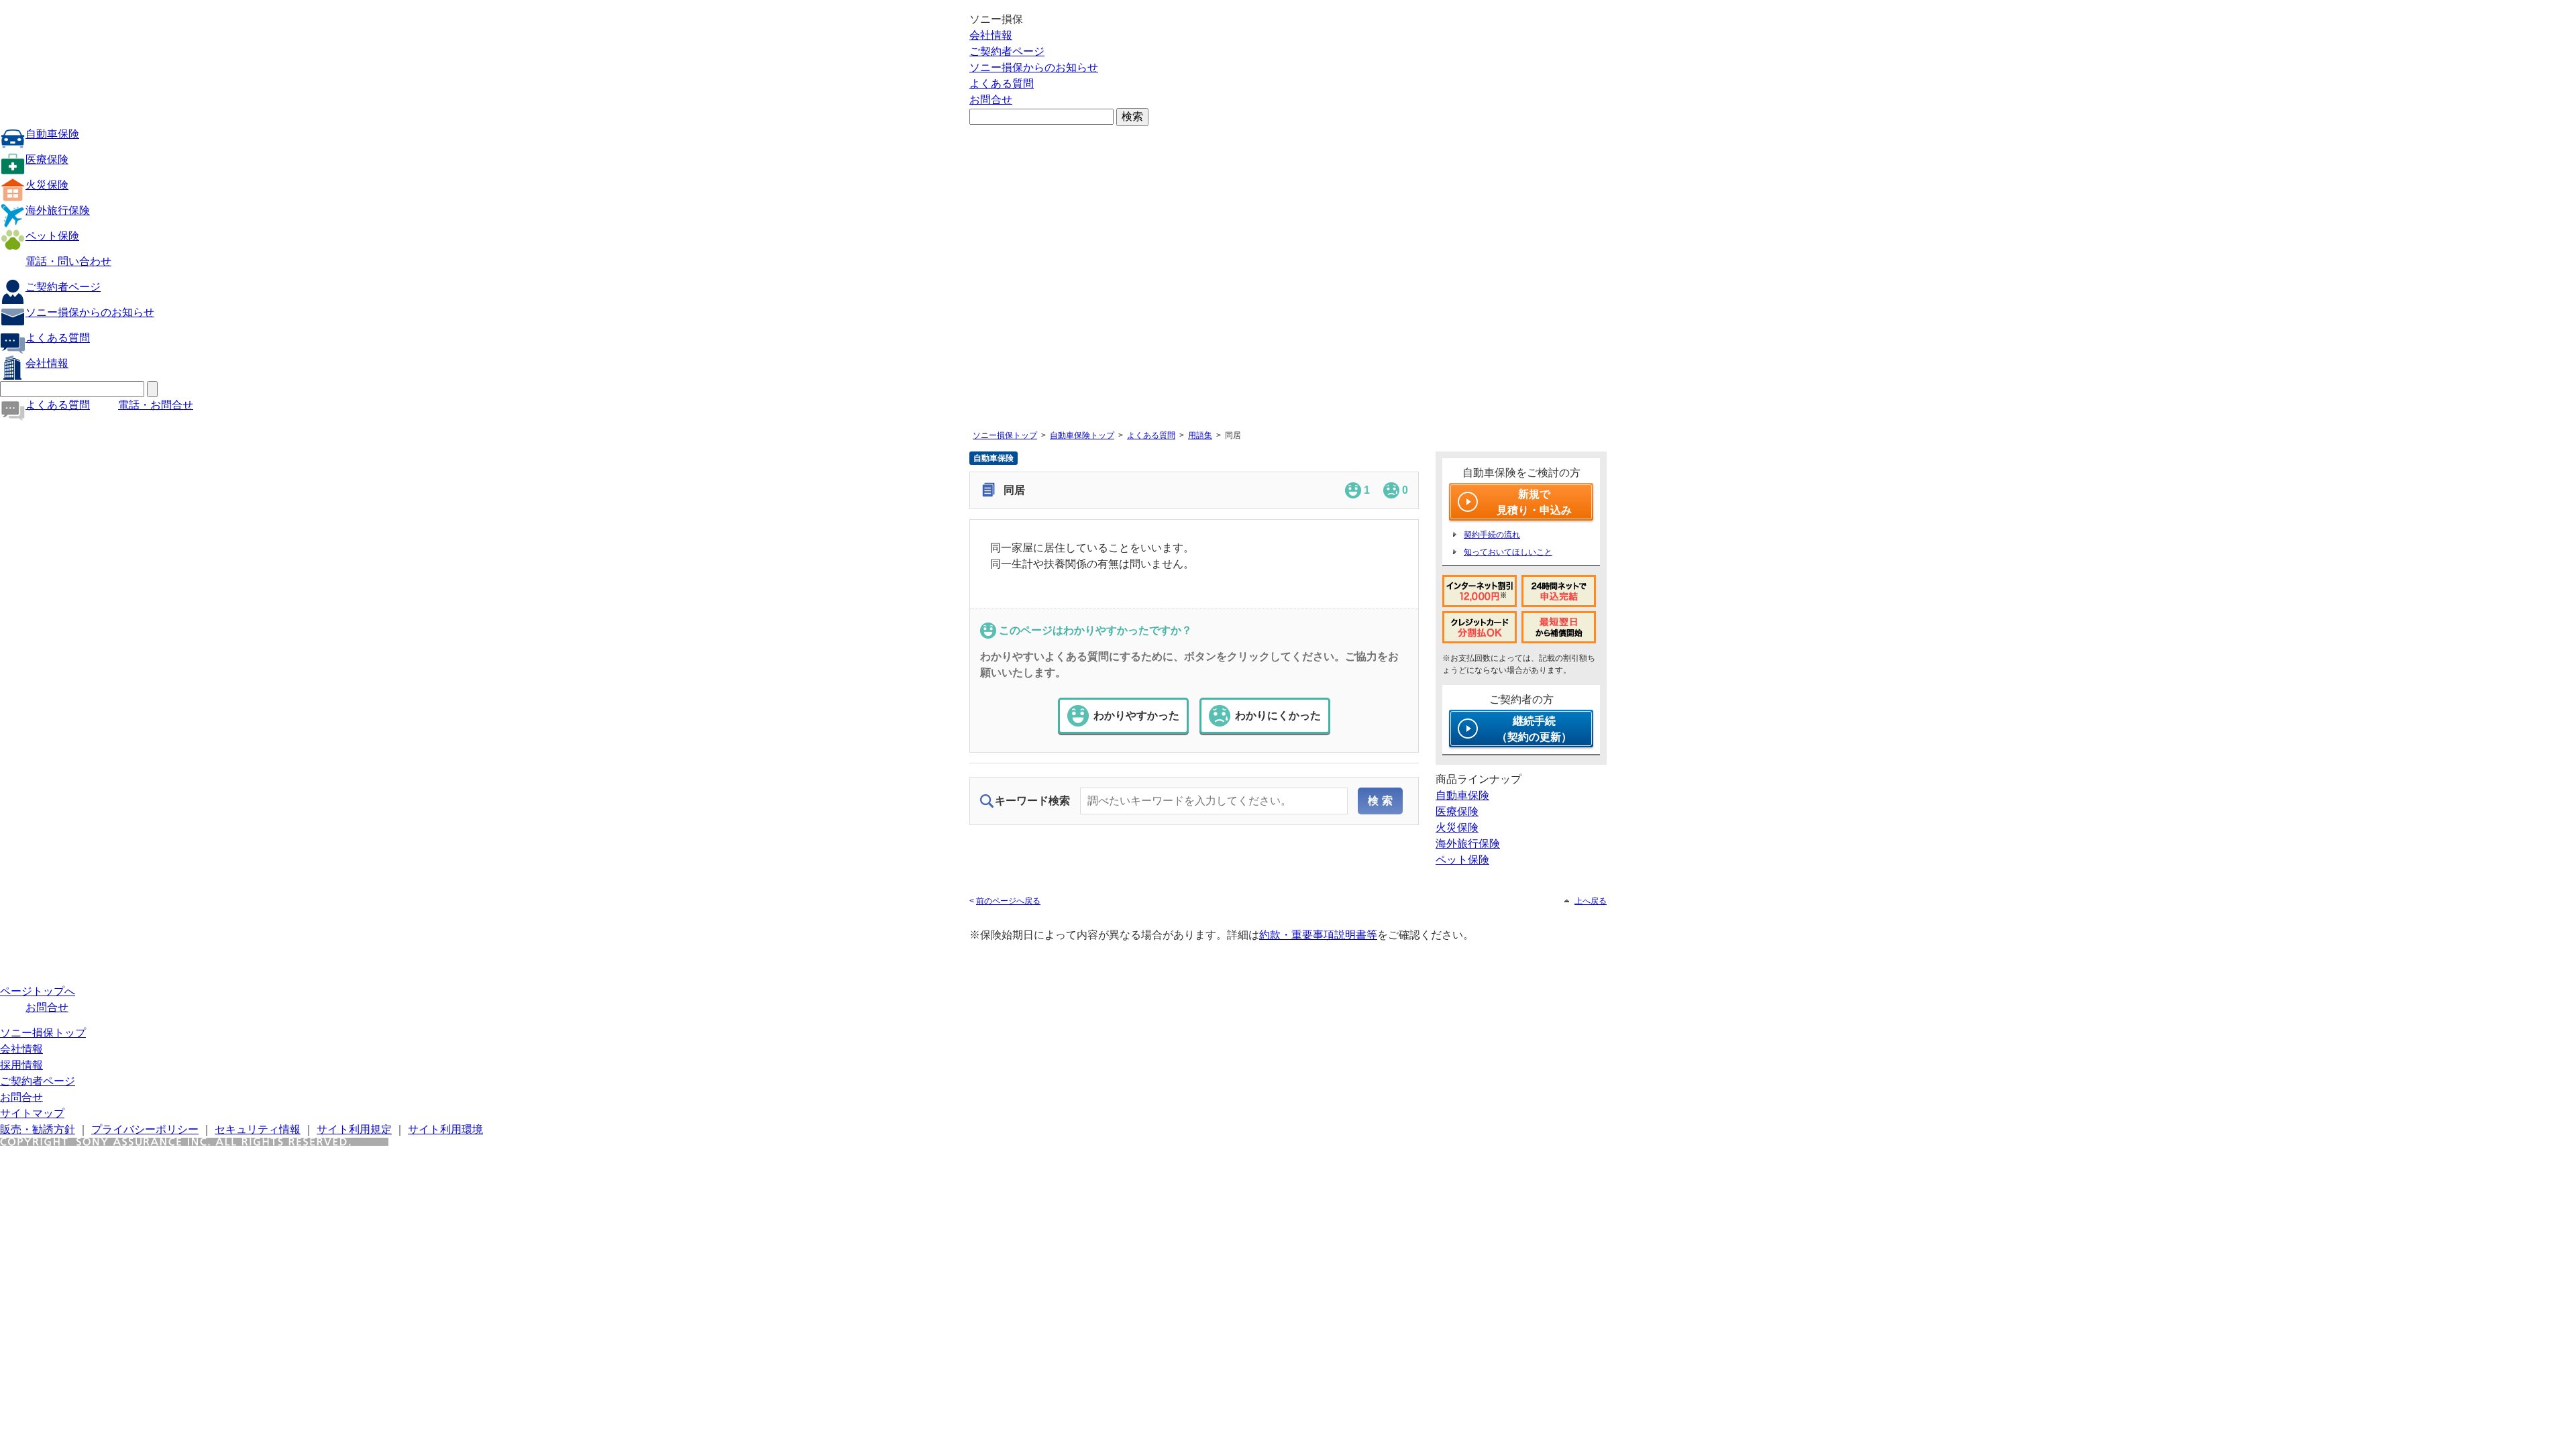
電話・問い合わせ (68, 261)
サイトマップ (32, 1113)
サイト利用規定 (354, 1129)
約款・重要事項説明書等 (1318, 935)
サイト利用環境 (445, 1129)
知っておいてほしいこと (1508, 552)
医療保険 (47, 159)
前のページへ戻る (1008, 901)
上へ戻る (1591, 901)
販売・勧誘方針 (38, 1129)
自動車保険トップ (1082, 435)
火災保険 (47, 185)
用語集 (1200, 435)
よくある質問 (1002, 84)
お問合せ (991, 100)
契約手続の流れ (1492, 535)
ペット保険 (52, 236)
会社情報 (991, 35)
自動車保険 (52, 134)
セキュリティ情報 (258, 1129)
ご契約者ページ (1007, 51)
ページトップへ (38, 991)
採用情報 (21, 1065)
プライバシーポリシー (145, 1129)
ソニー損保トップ (1005, 435)
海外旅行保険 (58, 210)
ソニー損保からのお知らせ (1034, 67)
